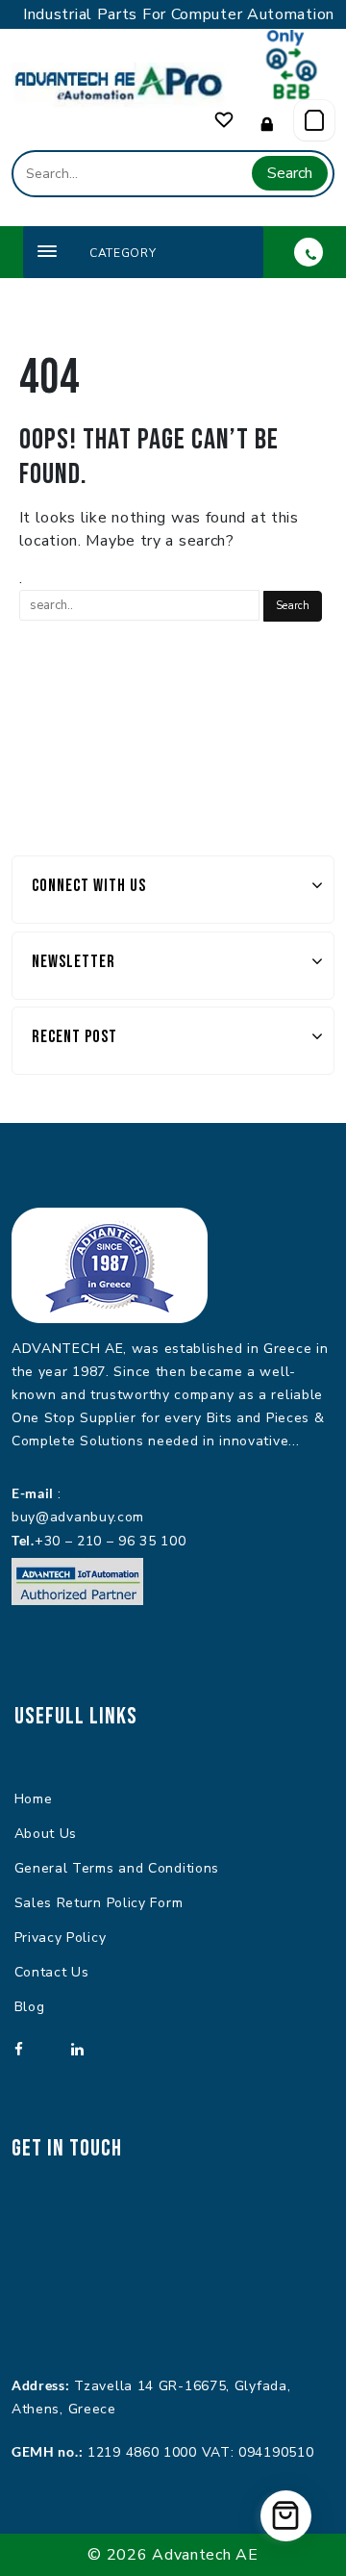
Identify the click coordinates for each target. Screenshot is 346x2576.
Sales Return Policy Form (99, 1903)
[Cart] (314, 120)
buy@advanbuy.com (78, 1517)
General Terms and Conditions (117, 1868)
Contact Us (52, 1972)
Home (34, 1799)
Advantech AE (205, 2555)
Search (290, 173)
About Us (46, 1834)
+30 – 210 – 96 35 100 (111, 1541)
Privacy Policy (61, 1938)
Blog (30, 2007)
